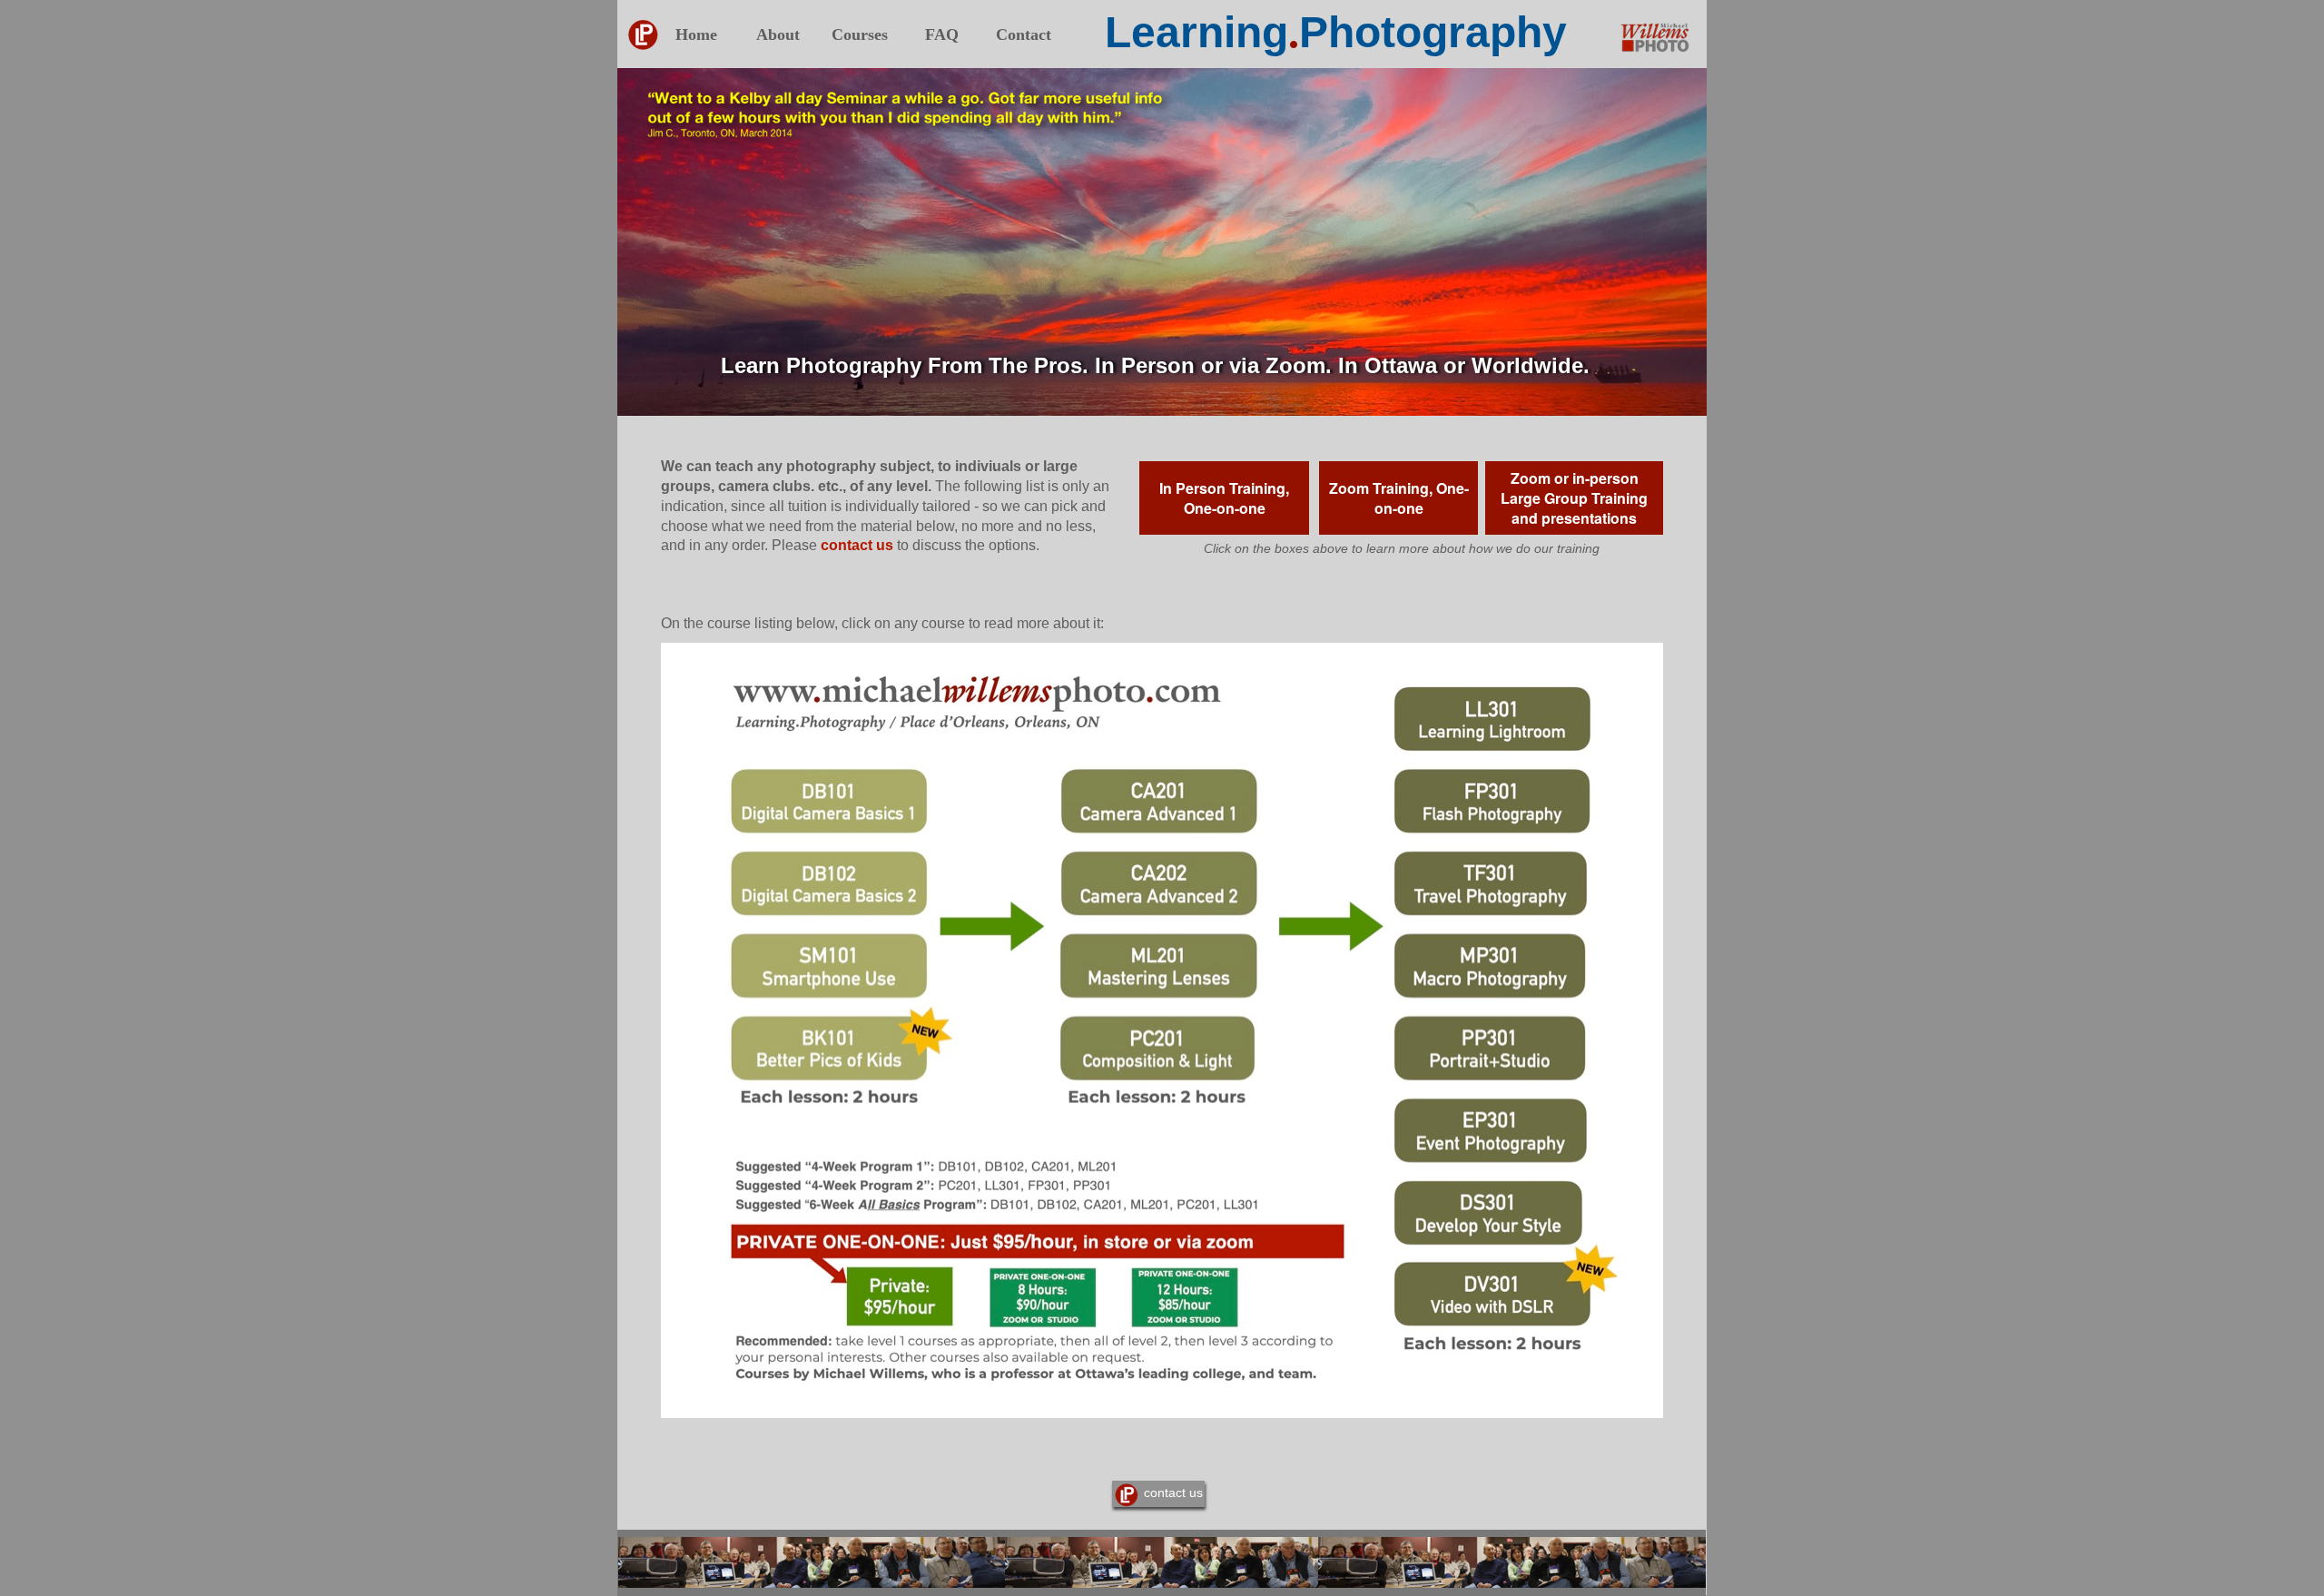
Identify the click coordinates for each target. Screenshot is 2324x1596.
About (778, 34)
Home (696, 34)
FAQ (942, 34)
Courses (860, 34)
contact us (857, 545)
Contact (1024, 34)
